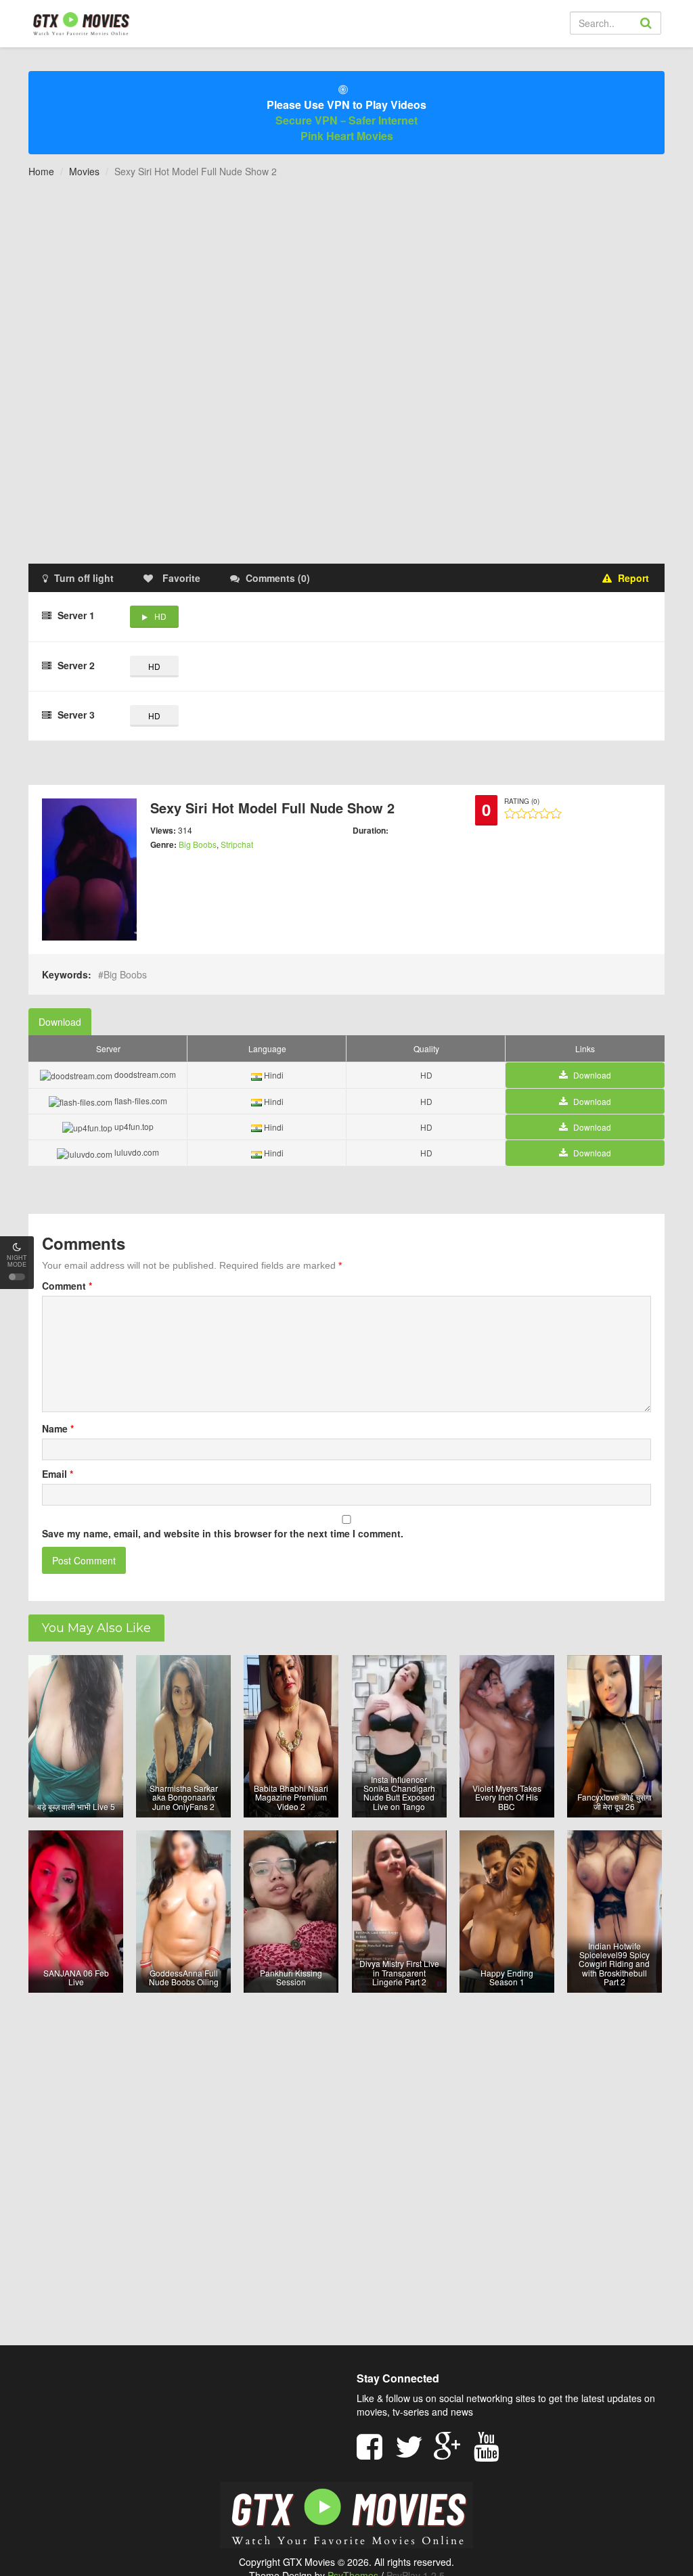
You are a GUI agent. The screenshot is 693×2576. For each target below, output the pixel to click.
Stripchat (237, 844)
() (278, 578)
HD (160, 616)
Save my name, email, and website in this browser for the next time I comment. (223, 1533)
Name (58, 1428)
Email (58, 1474)
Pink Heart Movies (347, 136)
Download (60, 1022)
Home (41, 171)
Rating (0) (522, 801)
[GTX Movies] (80, 23)
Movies (84, 171)
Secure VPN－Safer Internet (346, 120)
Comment (67, 1286)
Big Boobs (198, 844)
